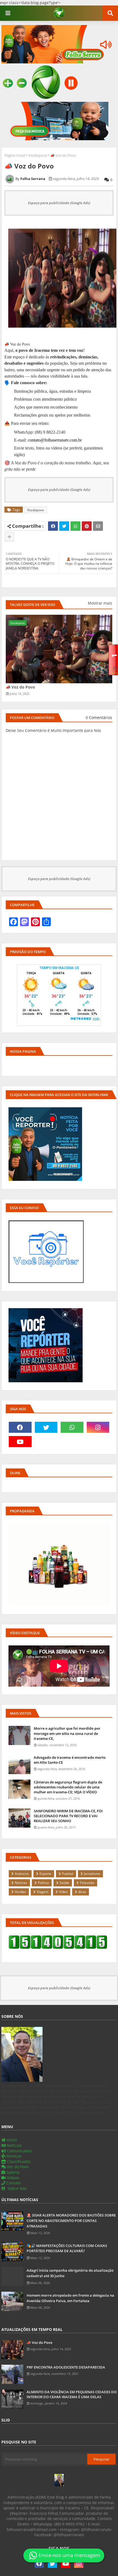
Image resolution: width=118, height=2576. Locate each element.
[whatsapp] (72, 1427)
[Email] (98, 526)
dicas (82, 1892)
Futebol (68, 1874)
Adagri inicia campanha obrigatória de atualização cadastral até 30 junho (70, 2273)
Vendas (20, 1892)
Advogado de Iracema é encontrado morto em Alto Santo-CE (70, 1760)
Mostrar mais (100, 603)
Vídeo (63, 1892)
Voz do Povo (17, 2167)
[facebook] (20, 1427)
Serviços (13, 2156)
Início (11, 2140)
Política (43, 1883)
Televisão (87, 1883)
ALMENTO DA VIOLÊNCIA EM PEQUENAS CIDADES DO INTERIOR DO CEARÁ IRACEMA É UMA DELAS (72, 2394)
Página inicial (15, 155)
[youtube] (20, 1442)
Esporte (45, 1874)
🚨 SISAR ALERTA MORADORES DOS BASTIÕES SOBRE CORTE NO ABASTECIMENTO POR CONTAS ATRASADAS (71, 2220)
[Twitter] (64, 526)
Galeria (12, 2172)
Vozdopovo (38, 155)
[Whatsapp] (75, 526)
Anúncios (22, 1874)
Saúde (64, 1883)
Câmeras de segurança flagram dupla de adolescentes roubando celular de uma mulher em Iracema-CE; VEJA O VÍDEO (68, 1787)
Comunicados (19, 2151)
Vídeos (12, 2178)
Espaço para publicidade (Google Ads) (59, 203)
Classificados (18, 2161)
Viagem (43, 1892)
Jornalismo (92, 1874)
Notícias (21, 1883)
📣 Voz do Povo (20, 687)
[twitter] (46, 1427)
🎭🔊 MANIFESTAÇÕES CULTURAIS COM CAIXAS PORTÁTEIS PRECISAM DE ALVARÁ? (67, 2248)
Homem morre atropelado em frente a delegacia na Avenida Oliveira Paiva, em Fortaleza (70, 2298)
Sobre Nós (17, 2188)
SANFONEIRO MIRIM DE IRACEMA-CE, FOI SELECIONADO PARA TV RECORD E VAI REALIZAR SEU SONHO (68, 1816)
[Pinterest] (87, 526)
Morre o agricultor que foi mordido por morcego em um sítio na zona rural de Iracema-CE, (67, 1733)
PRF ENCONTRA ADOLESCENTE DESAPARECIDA (66, 2367)
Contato (13, 2183)
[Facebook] (53, 526)
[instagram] (98, 1427)
